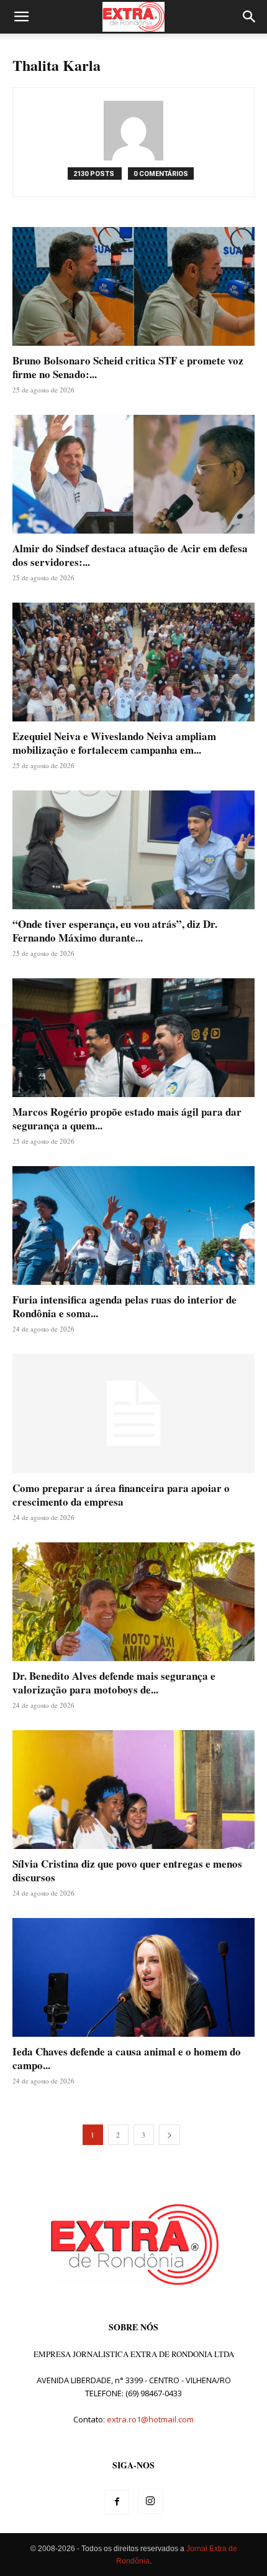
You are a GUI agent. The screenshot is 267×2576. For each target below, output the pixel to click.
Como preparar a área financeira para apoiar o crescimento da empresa (121, 1495)
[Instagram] (150, 2501)
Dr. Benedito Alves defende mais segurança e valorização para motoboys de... (114, 1683)
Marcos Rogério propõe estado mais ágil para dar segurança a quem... (127, 1119)
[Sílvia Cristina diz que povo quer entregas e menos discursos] (133, 1790)
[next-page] (170, 2135)
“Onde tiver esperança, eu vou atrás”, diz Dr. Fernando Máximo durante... (115, 931)
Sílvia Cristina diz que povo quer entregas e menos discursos (127, 1870)
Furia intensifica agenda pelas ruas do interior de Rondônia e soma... (124, 1306)
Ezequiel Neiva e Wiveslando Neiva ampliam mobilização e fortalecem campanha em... (114, 743)
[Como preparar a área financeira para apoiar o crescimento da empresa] (133, 1414)
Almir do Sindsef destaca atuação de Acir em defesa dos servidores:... (130, 555)
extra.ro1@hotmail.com (150, 2419)
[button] (21, 17)
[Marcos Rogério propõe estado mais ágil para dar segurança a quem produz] (133, 1038)
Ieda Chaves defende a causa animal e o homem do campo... (127, 2058)
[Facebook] (117, 2502)
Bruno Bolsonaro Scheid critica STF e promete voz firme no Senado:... (128, 367)
